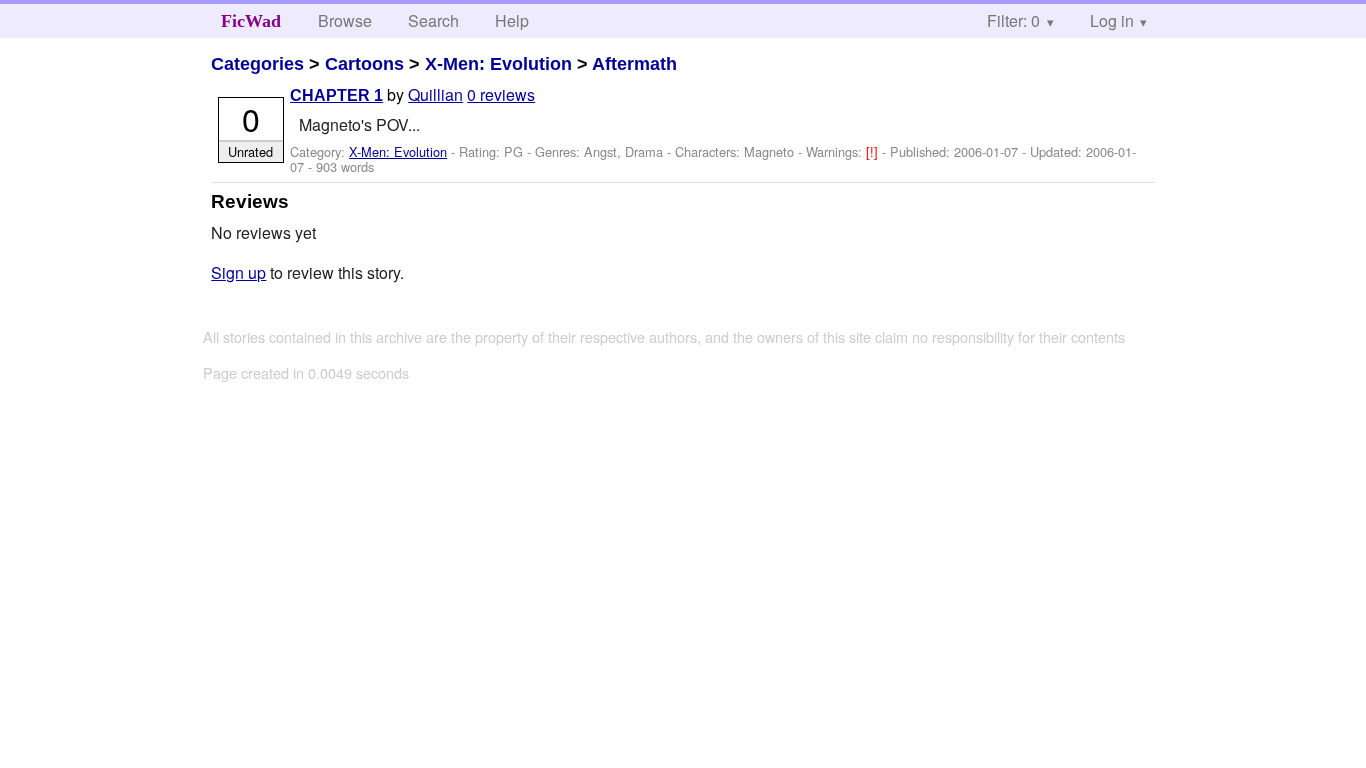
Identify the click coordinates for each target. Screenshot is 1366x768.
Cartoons (364, 64)
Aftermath (634, 64)
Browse (345, 20)
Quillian (435, 94)
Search (433, 20)
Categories (257, 64)
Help (512, 20)
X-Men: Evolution (498, 64)
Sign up (238, 272)
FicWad (251, 21)
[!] (874, 151)
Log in (1112, 20)
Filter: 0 (1013, 20)
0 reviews (501, 94)
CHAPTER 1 (336, 95)
